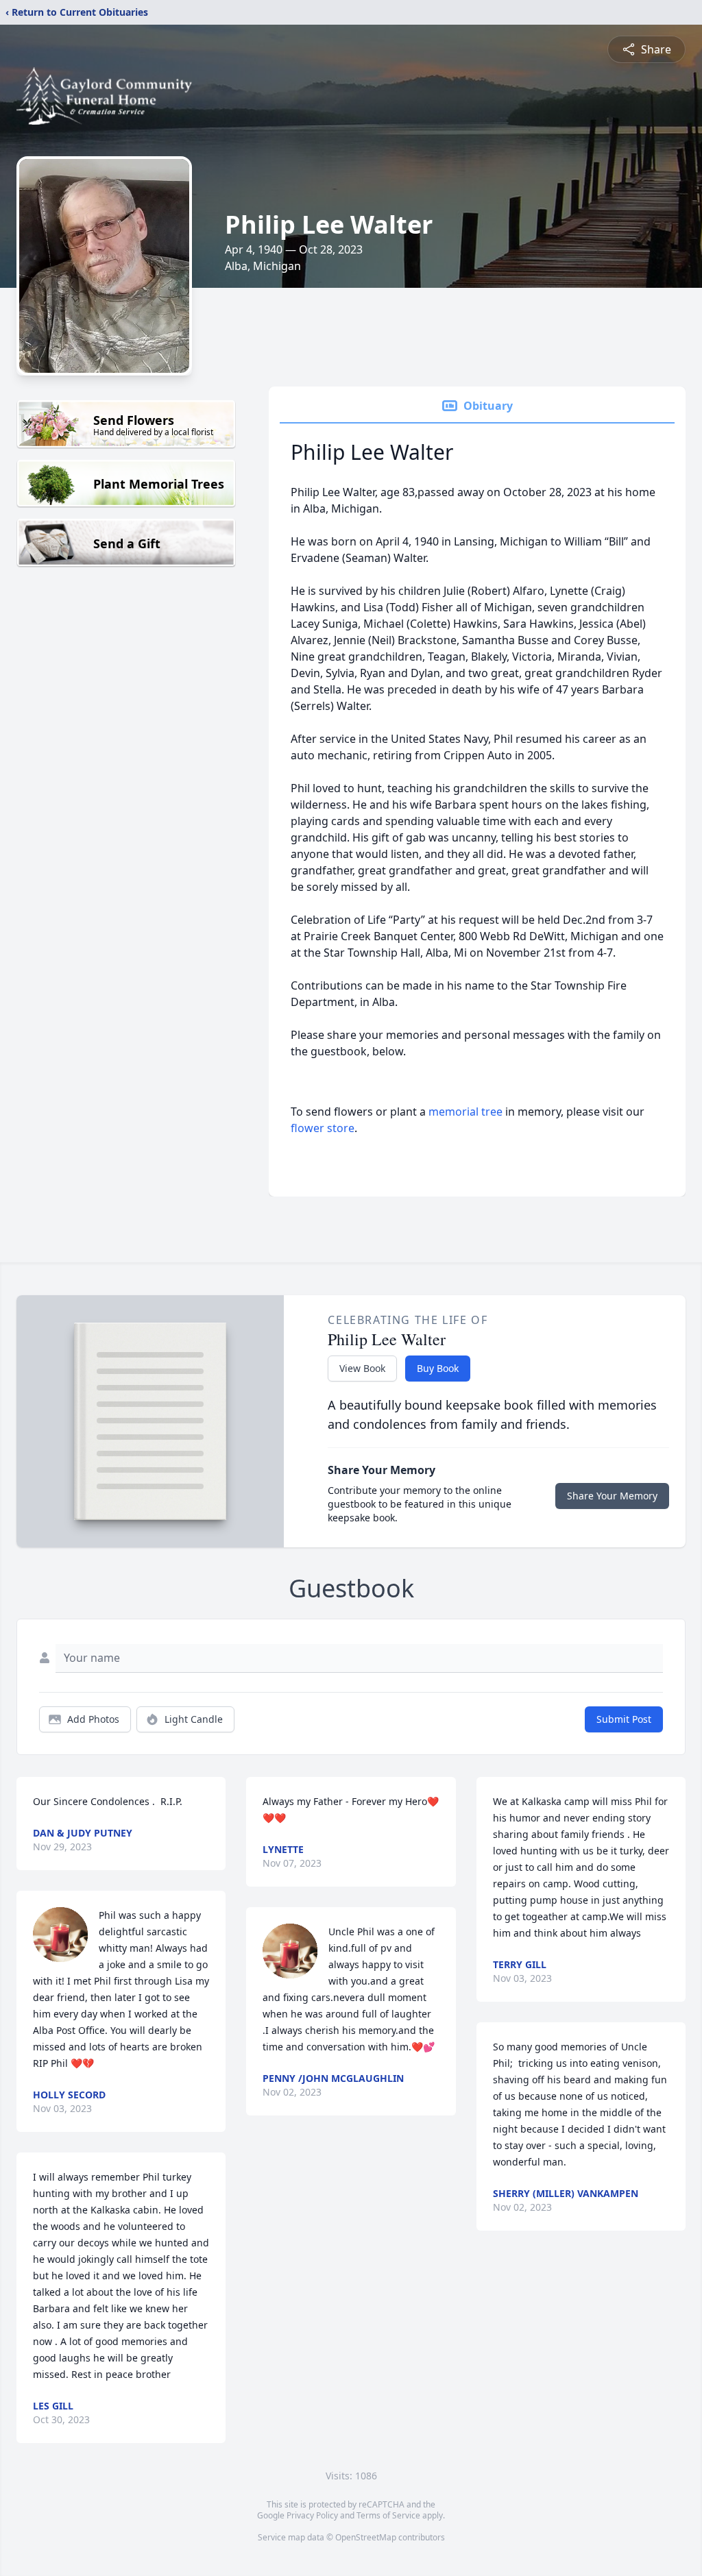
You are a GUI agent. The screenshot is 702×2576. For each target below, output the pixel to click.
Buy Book (438, 1368)
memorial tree (465, 1112)
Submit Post (624, 1719)
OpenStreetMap (366, 2537)
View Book (362, 1368)
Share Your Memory (612, 1496)
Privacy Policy (312, 2515)
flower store (323, 1128)
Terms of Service (388, 2515)
